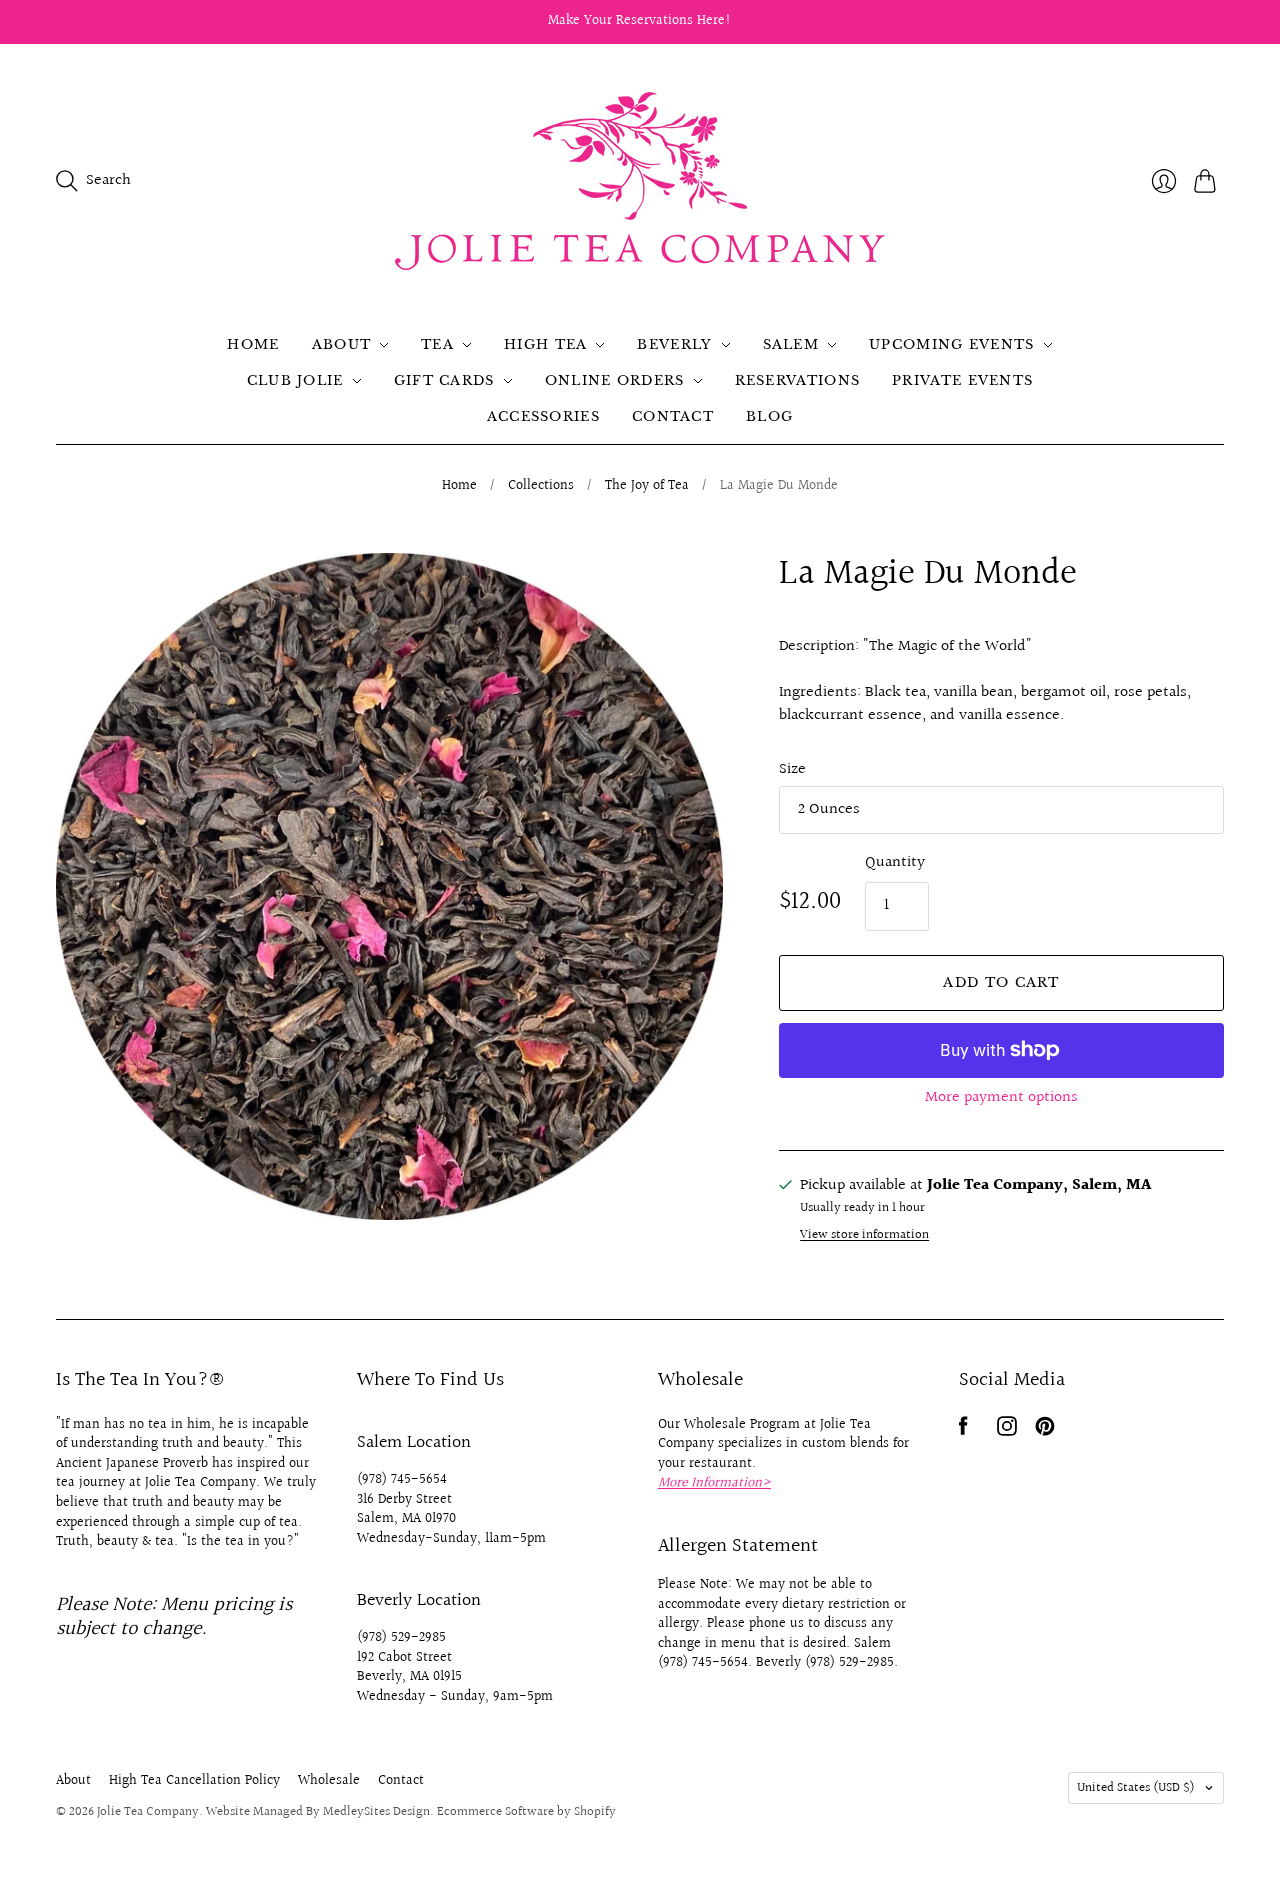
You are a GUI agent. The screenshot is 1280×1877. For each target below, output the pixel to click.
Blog (769, 416)
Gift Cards (444, 380)
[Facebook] (963, 1431)
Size (792, 770)
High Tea (545, 344)
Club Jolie (295, 380)
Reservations (798, 380)
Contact (673, 416)
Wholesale (329, 1781)
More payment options (1001, 1097)
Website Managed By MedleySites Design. (320, 1812)
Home (253, 344)
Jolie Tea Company (148, 1812)
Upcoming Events (952, 344)
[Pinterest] (1045, 1431)
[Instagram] (1007, 1431)
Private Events (962, 380)
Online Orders (615, 380)
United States (1136, 1788)
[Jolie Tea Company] (640, 181)
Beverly (674, 344)
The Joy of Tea (647, 487)
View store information (864, 1235)
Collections (541, 487)
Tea (437, 344)
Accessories (543, 416)
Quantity (895, 863)
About (342, 344)
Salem (791, 344)
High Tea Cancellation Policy (194, 1781)
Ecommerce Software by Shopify (526, 1812)
